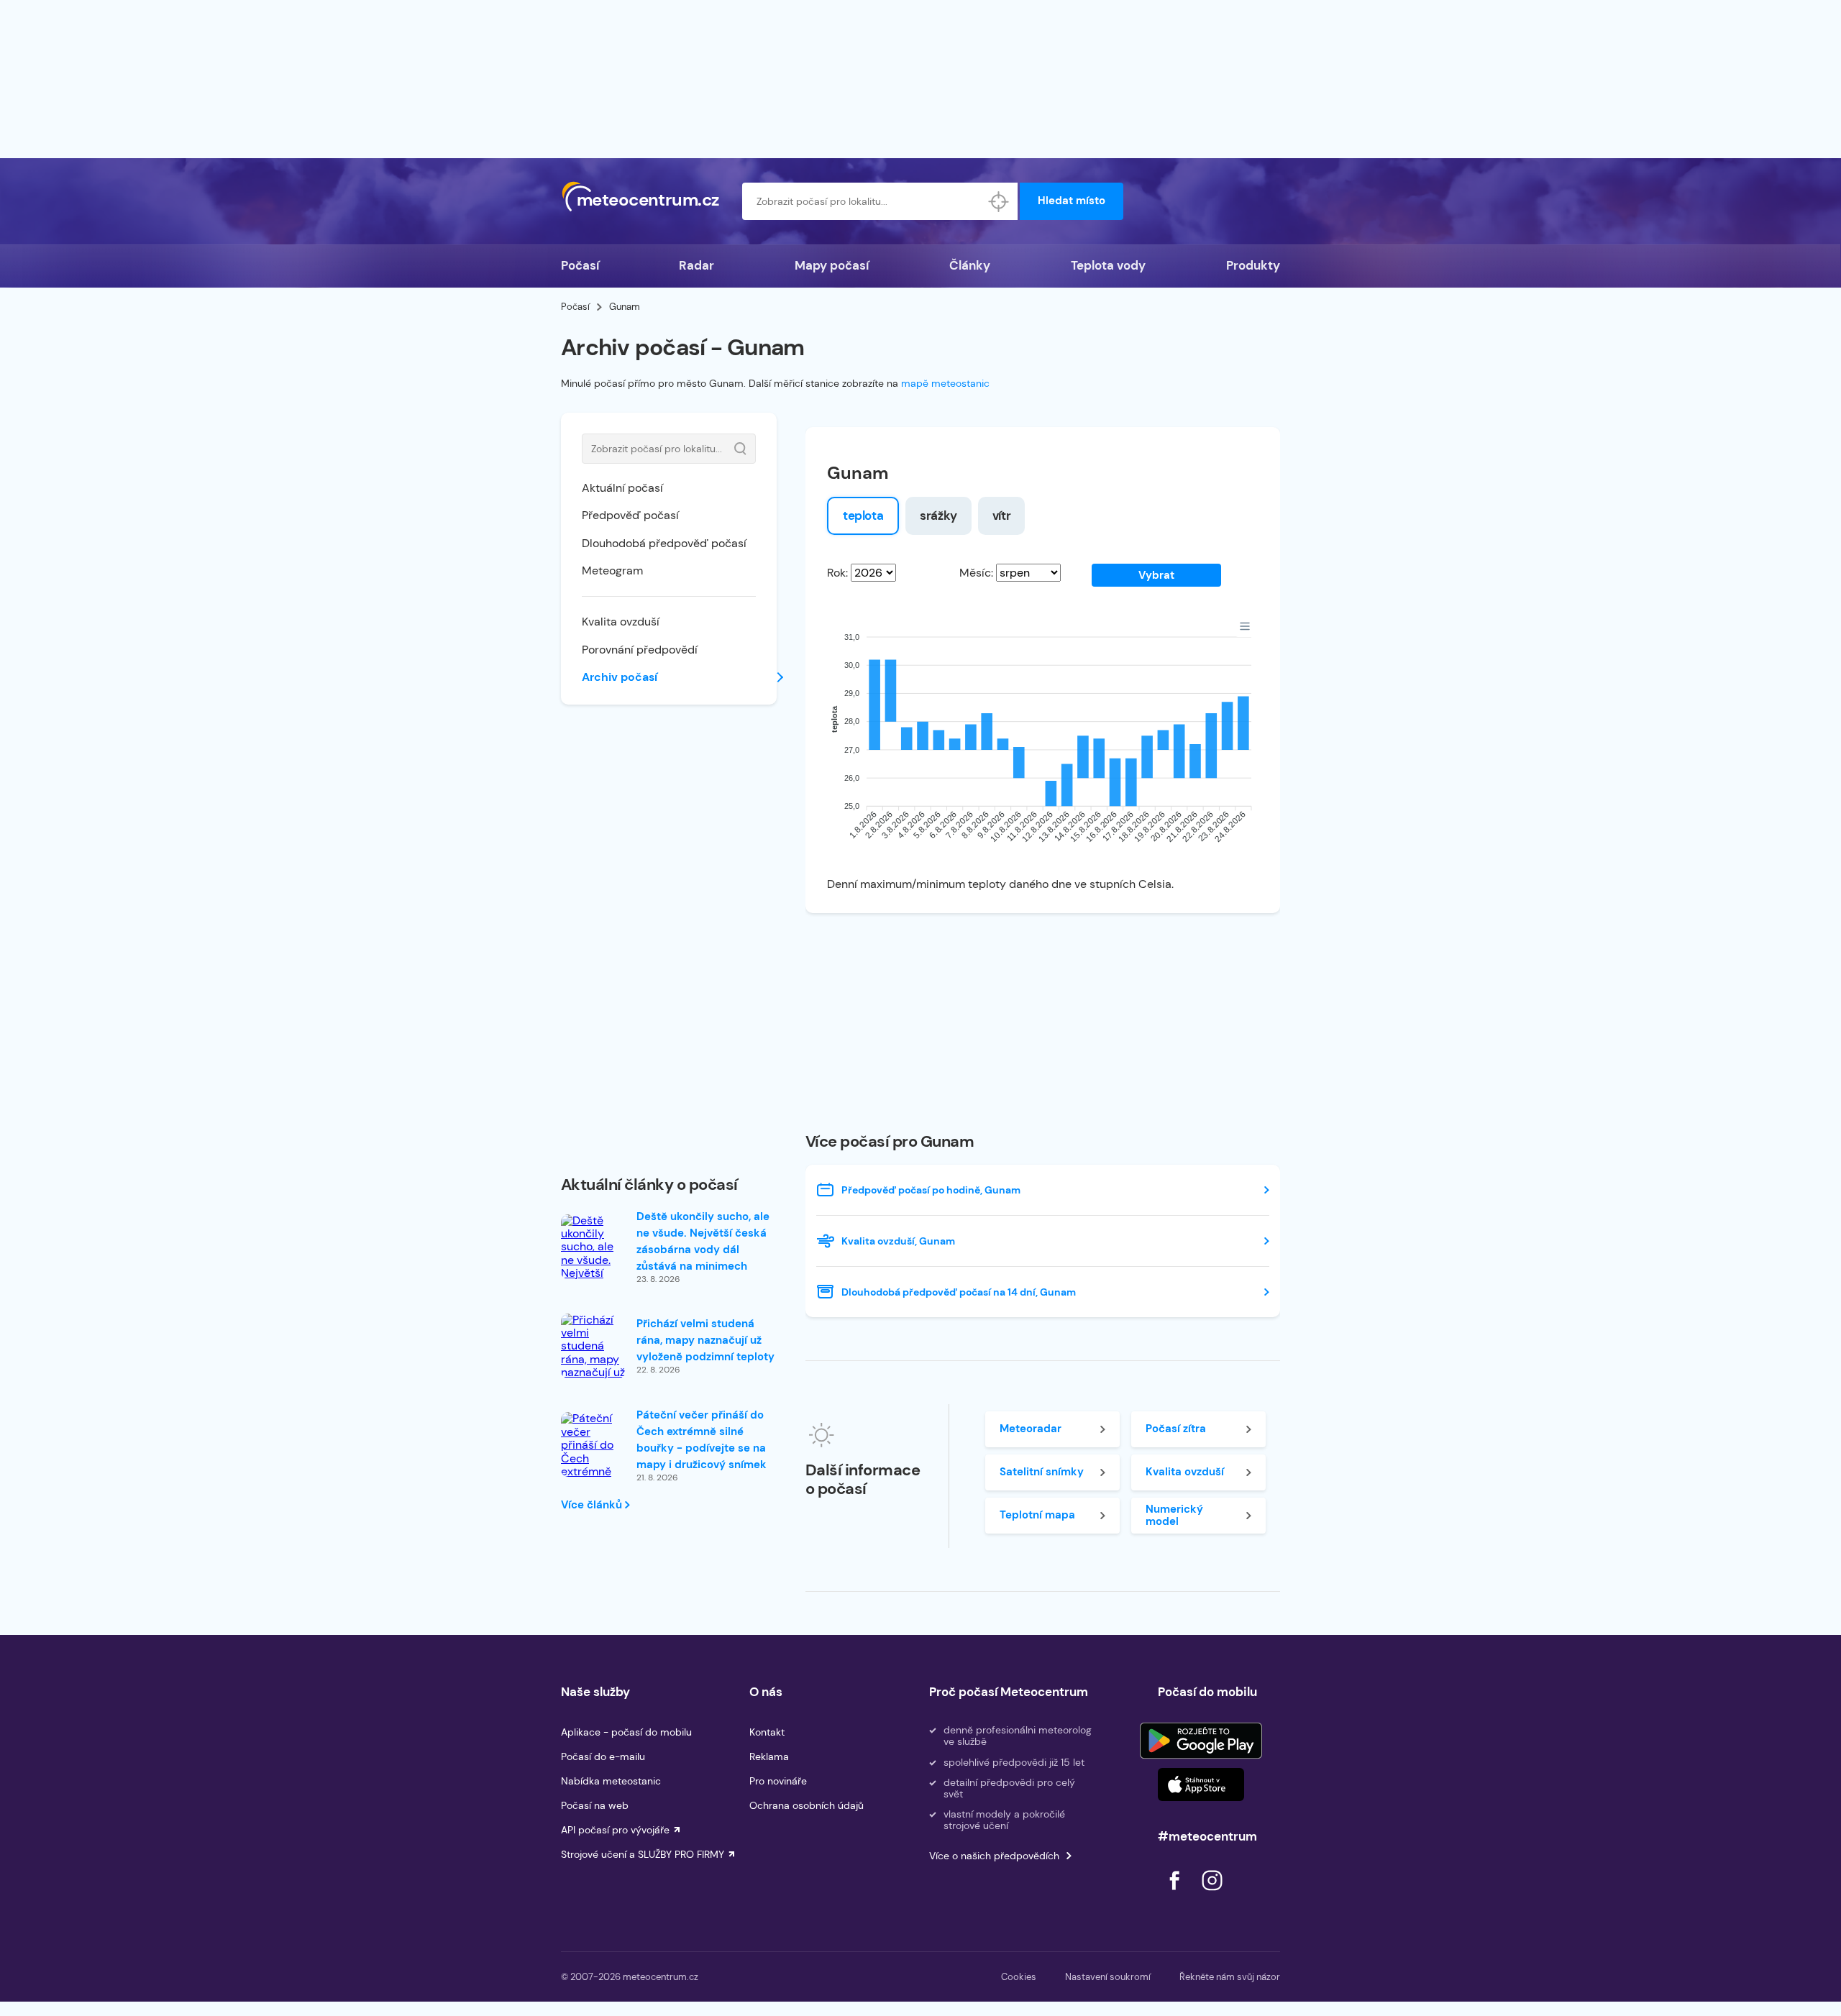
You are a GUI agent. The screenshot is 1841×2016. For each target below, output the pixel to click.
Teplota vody (1108, 265)
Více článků (593, 1505)
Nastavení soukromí (1108, 1977)
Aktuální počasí (622, 488)
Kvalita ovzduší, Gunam (898, 1241)
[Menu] (1245, 626)
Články (970, 265)
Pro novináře (778, 1781)
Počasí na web (595, 1805)
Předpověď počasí (630, 515)
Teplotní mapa (1037, 1515)
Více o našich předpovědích (994, 1856)
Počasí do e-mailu (603, 1756)
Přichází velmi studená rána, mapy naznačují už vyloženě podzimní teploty (705, 1340)
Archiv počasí (620, 677)
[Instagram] (1212, 1894)
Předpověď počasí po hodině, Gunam (931, 1190)
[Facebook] (1176, 1894)
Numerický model (1174, 1515)
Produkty (1253, 265)
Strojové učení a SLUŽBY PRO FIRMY (643, 1854)
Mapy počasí (832, 265)
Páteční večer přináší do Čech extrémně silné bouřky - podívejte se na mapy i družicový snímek (702, 1440)
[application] (1043, 741)
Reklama (769, 1756)
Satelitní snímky (1042, 1472)
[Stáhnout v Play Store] (1201, 1741)
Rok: (837, 573)
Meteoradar (1031, 1429)
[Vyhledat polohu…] (999, 201)
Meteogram (612, 571)
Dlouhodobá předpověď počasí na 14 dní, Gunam (959, 1292)
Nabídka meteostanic (611, 1781)
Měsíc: (976, 573)
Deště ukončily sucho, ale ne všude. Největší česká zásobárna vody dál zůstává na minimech (703, 1241)
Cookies (1019, 1977)
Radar (696, 265)
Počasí (580, 265)
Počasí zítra (1176, 1429)
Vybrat (1156, 575)
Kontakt (767, 1732)
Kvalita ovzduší (621, 622)
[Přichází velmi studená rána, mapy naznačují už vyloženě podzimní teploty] (593, 1366)
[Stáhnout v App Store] (1201, 1784)
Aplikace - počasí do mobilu (626, 1732)
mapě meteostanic (945, 383)
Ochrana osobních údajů (807, 1805)
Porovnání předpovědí (640, 650)
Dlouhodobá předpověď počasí (664, 543)
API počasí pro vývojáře (615, 1830)
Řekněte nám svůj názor (1230, 1977)
